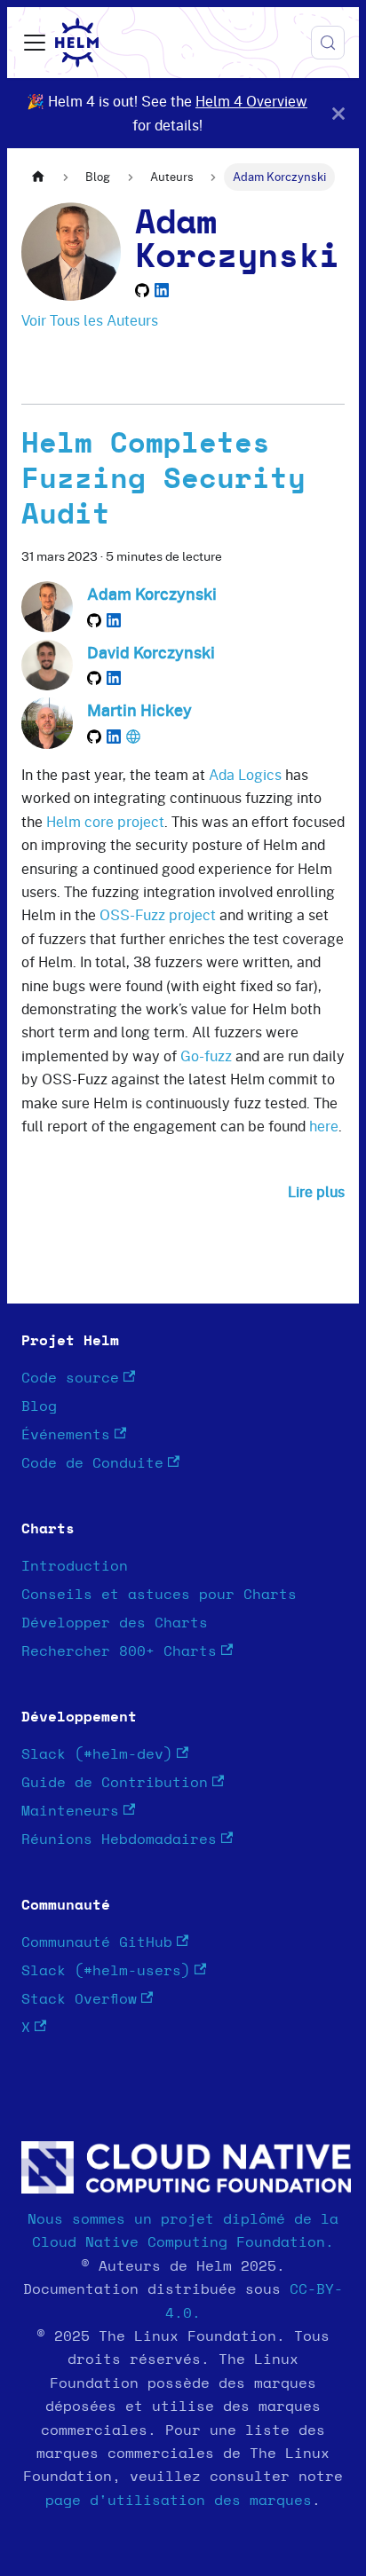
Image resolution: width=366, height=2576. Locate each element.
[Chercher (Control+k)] (328, 43)
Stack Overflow (79, 1999)
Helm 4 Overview (251, 101)
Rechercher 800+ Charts (119, 1651)
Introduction (75, 1566)
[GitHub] (142, 290)
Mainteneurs (70, 1811)
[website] (133, 737)
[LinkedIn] (162, 290)
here (324, 1126)
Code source (70, 1378)
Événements (66, 1435)
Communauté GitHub (97, 1942)
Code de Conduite (92, 1463)
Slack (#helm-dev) (97, 1754)
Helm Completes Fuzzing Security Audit (163, 479)
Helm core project (105, 822)
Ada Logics (245, 775)
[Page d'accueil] (38, 177)
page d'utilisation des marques (179, 2501)
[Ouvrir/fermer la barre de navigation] (35, 43)
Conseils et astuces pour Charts (159, 1595)
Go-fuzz (206, 1056)
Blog (39, 1406)
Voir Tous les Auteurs (90, 320)
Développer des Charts (115, 1623)
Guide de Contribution (115, 1783)
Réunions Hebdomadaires (119, 1839)
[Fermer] (338, 113)
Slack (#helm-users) (106, 1971)
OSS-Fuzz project (158, 915)
